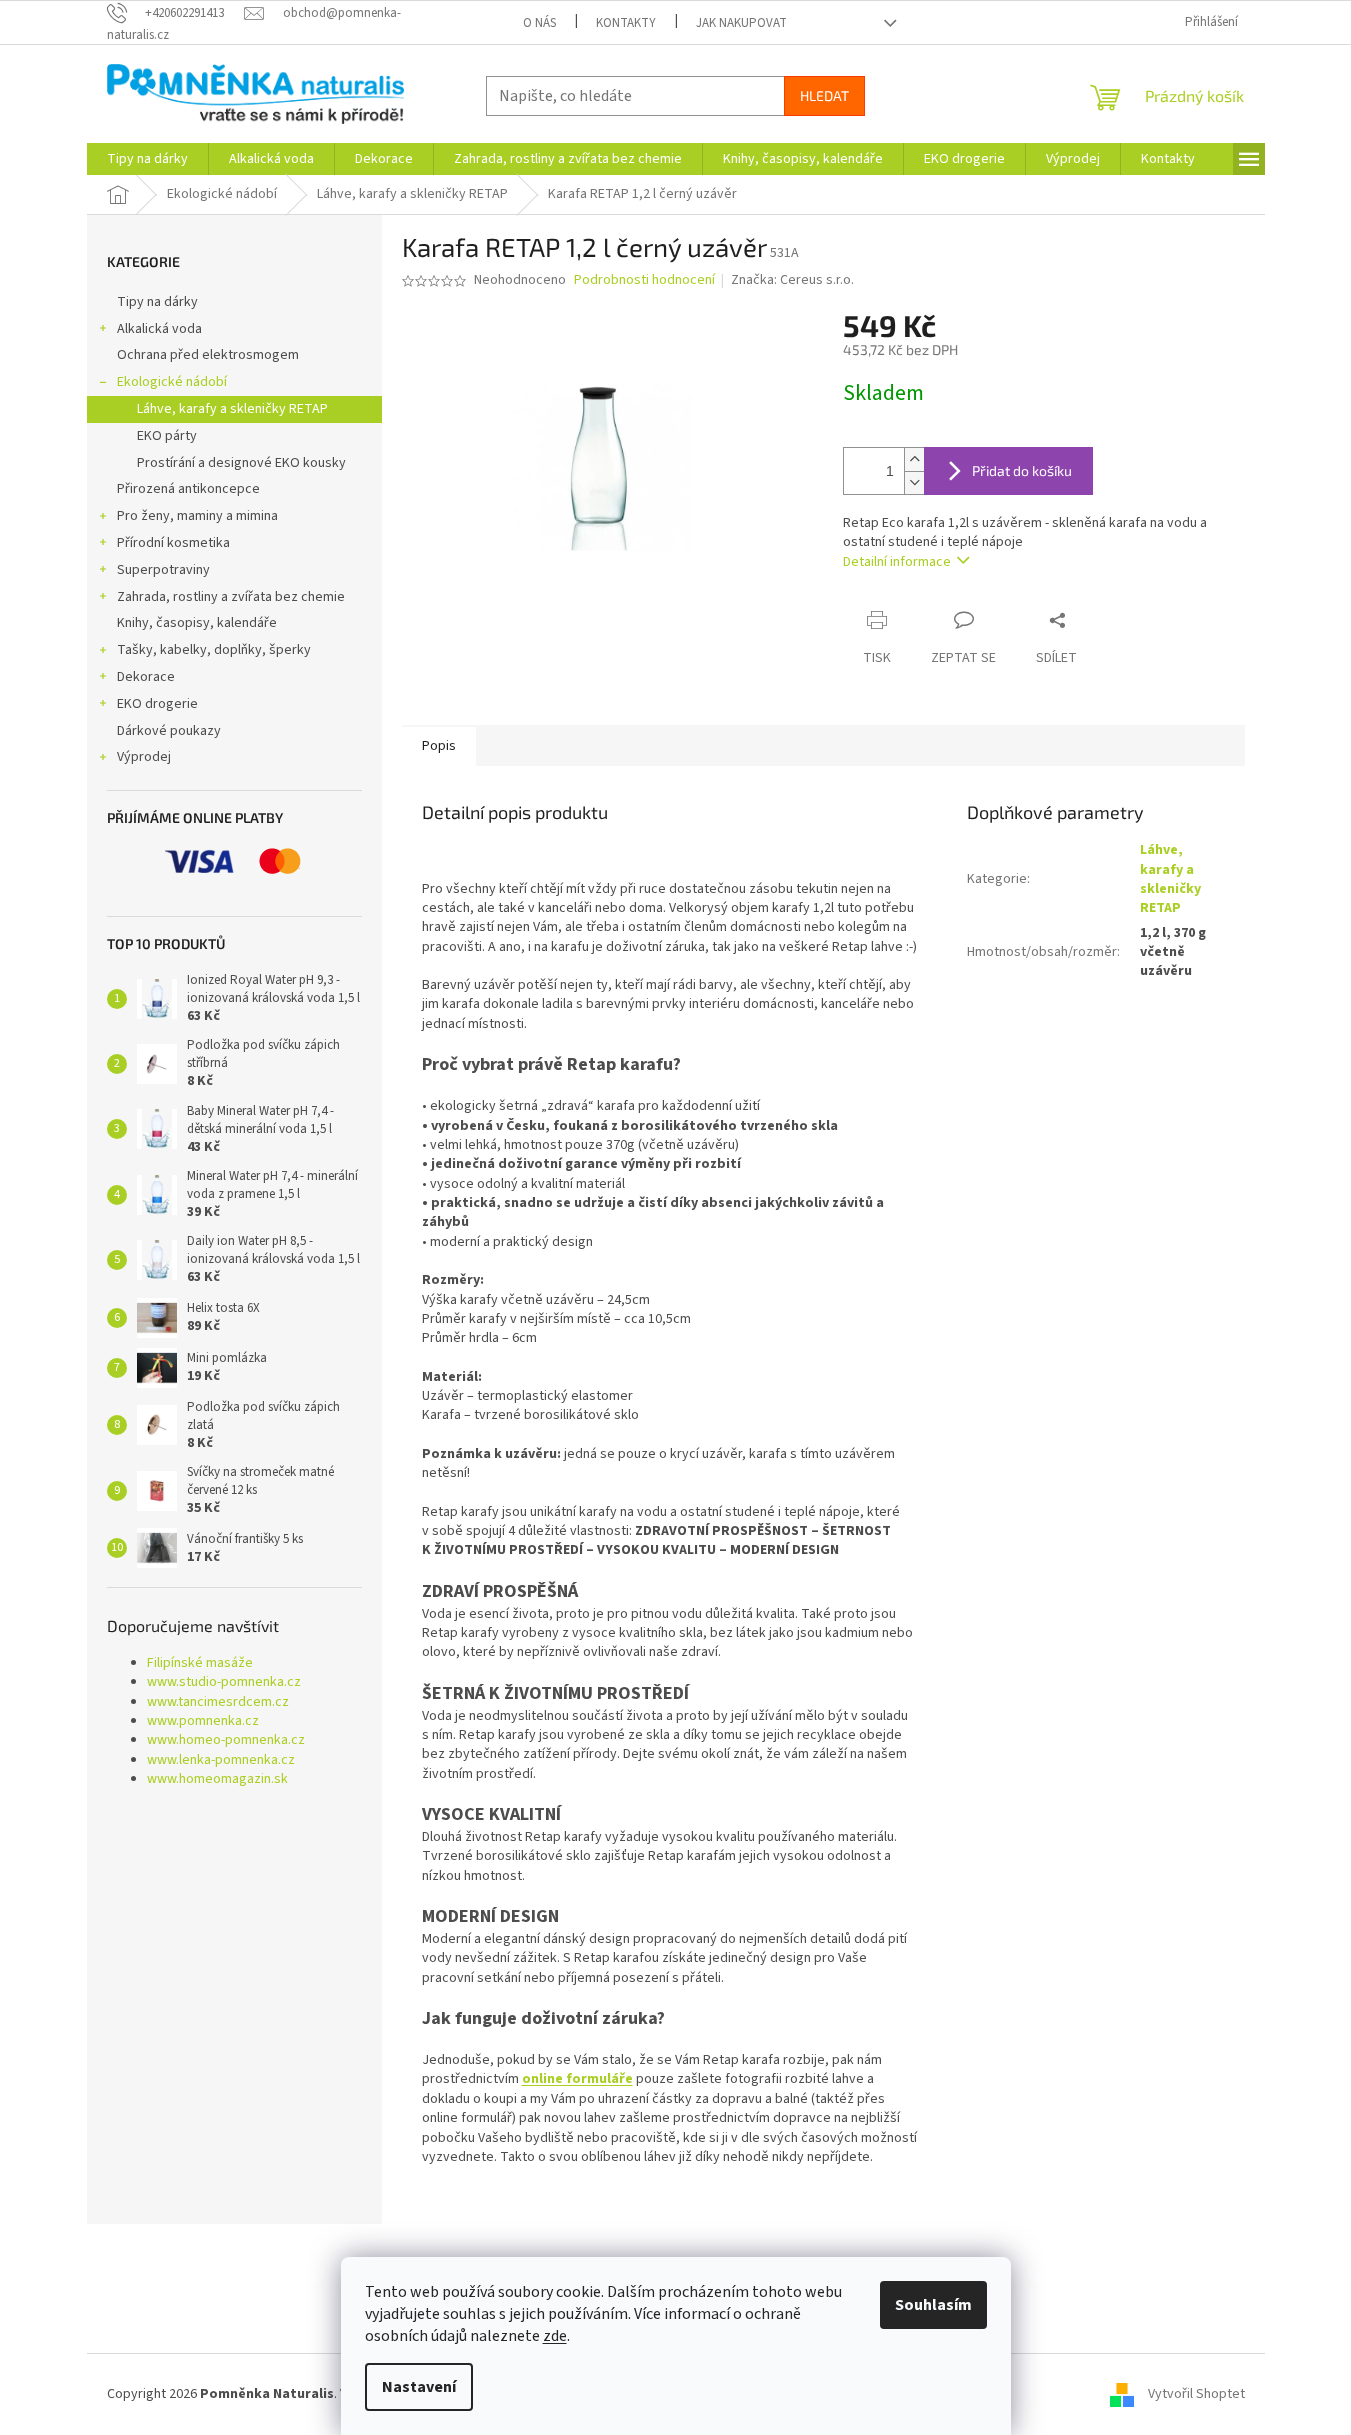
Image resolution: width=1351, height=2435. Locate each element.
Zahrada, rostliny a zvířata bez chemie (231, 597)
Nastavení (419, 2387)
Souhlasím (933, 2305)
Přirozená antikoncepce (188, 489)
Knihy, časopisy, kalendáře (197, 623)
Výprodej (144, 757)
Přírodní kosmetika (173, 543)
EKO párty (167, 436)
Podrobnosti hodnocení (644, 280)
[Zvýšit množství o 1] (914, 459)
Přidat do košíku (1022, 470)
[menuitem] (147, 159)
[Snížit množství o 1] (914, 482)
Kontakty (626, 23)
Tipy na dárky (157, 302)
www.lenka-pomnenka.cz (221, 1760)
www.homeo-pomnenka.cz (226, 1740)
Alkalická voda (159, 329)
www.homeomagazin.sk (217, 1779)
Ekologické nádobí (172, 382)
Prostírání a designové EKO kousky (241, 463)
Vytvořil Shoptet (1196, 2394)
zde (555, 2336)
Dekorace (146, 677)
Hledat (824, 95)
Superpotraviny (163, 570)
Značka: (792, 280)
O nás (539, 23)
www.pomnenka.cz (203, 1721)
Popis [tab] (439, 746)
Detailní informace (897, 562)
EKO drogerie (157, 704)
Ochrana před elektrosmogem (208, 355)
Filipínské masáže (200, 1663)
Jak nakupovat (741, 23)
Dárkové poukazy (169, 731)
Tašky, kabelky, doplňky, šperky (214, 650)
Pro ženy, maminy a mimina (197, 516)
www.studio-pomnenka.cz (224, 1682)
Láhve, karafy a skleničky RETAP (232, 409)
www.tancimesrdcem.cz (218, 1702)
